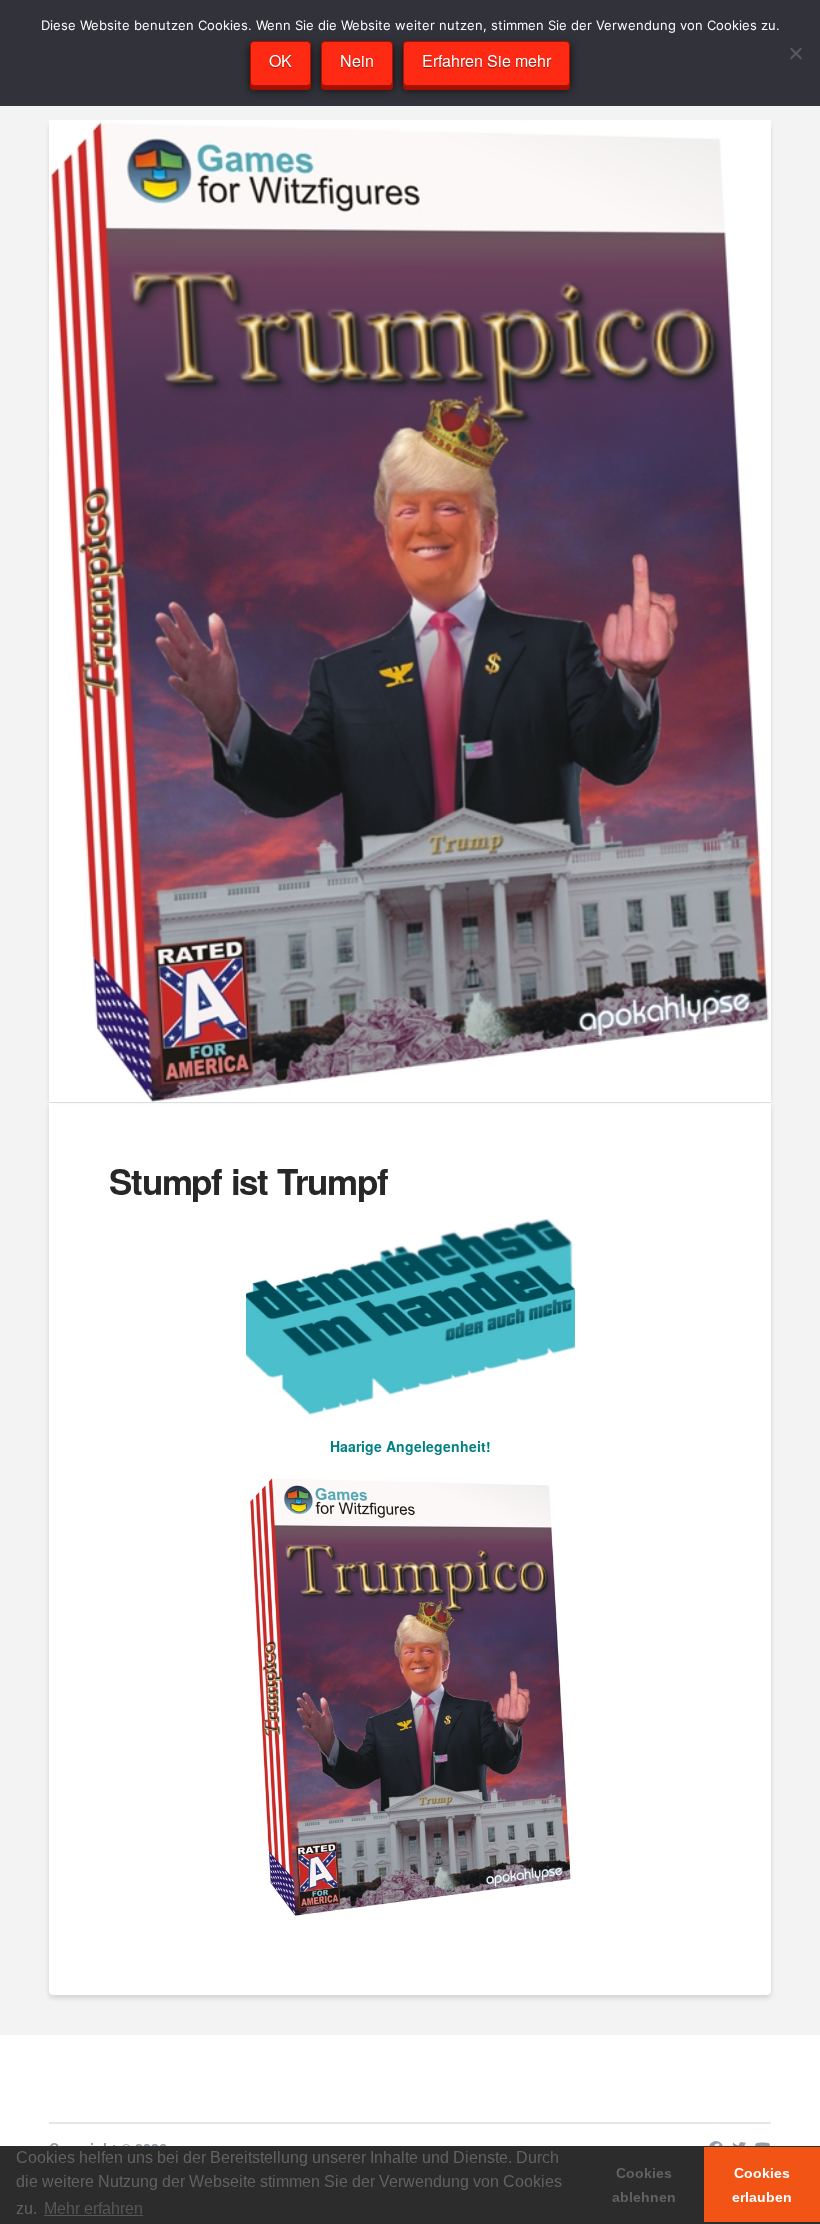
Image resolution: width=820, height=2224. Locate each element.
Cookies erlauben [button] (762, 2185)
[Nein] (795, 53)
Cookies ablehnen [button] (644, 2185)
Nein (357, 60)
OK (280, 60)
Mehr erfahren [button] (93, 2208)
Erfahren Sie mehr (486, 60)
